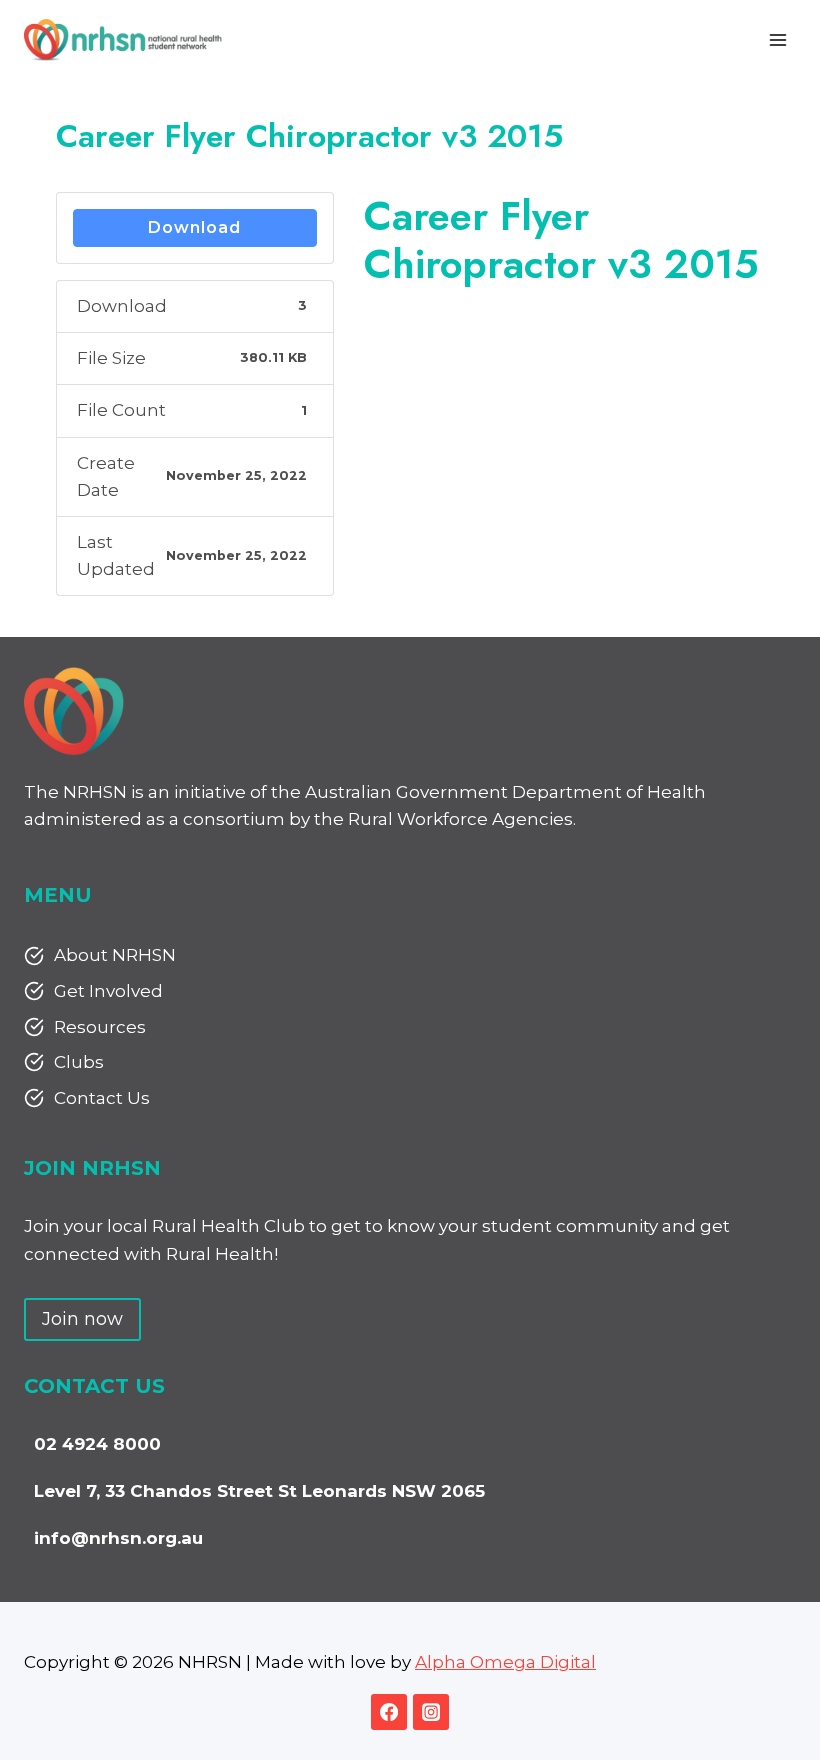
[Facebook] (389, 1712)
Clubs (79, 1062)
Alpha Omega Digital (505, 1662)
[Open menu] (777, 39)
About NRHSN (115, 955)
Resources (100, 1027)
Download (194, 227)
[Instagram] (431, 1712)
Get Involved (108, 991)
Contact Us (102, 1098)
